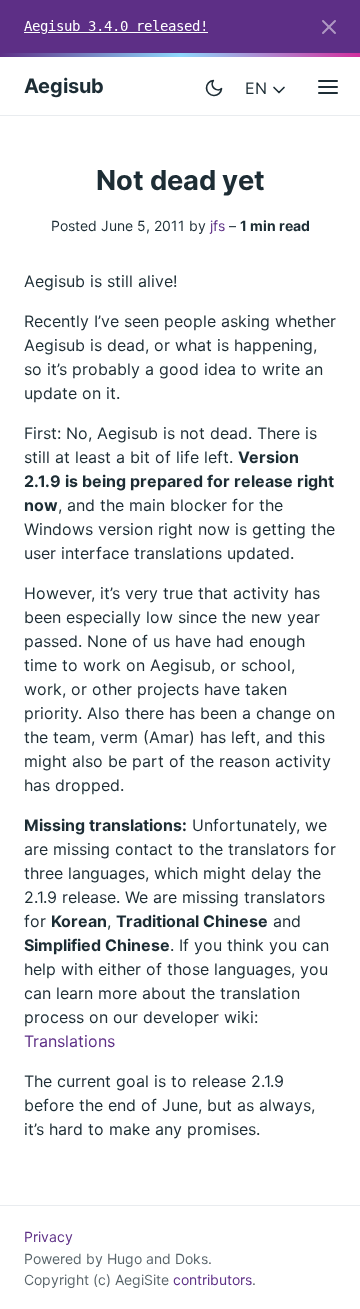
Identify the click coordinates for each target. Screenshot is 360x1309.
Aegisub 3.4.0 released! (116, 26)
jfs (217, 225)
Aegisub (64, 86)
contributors (212, 1279)
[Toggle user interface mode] (214, 86)
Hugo (124, 1258)
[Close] (329, 27)
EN (258, 88)
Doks (191, 1258)
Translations (69, 1041)
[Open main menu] (328, 86)
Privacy (48, 1236)
